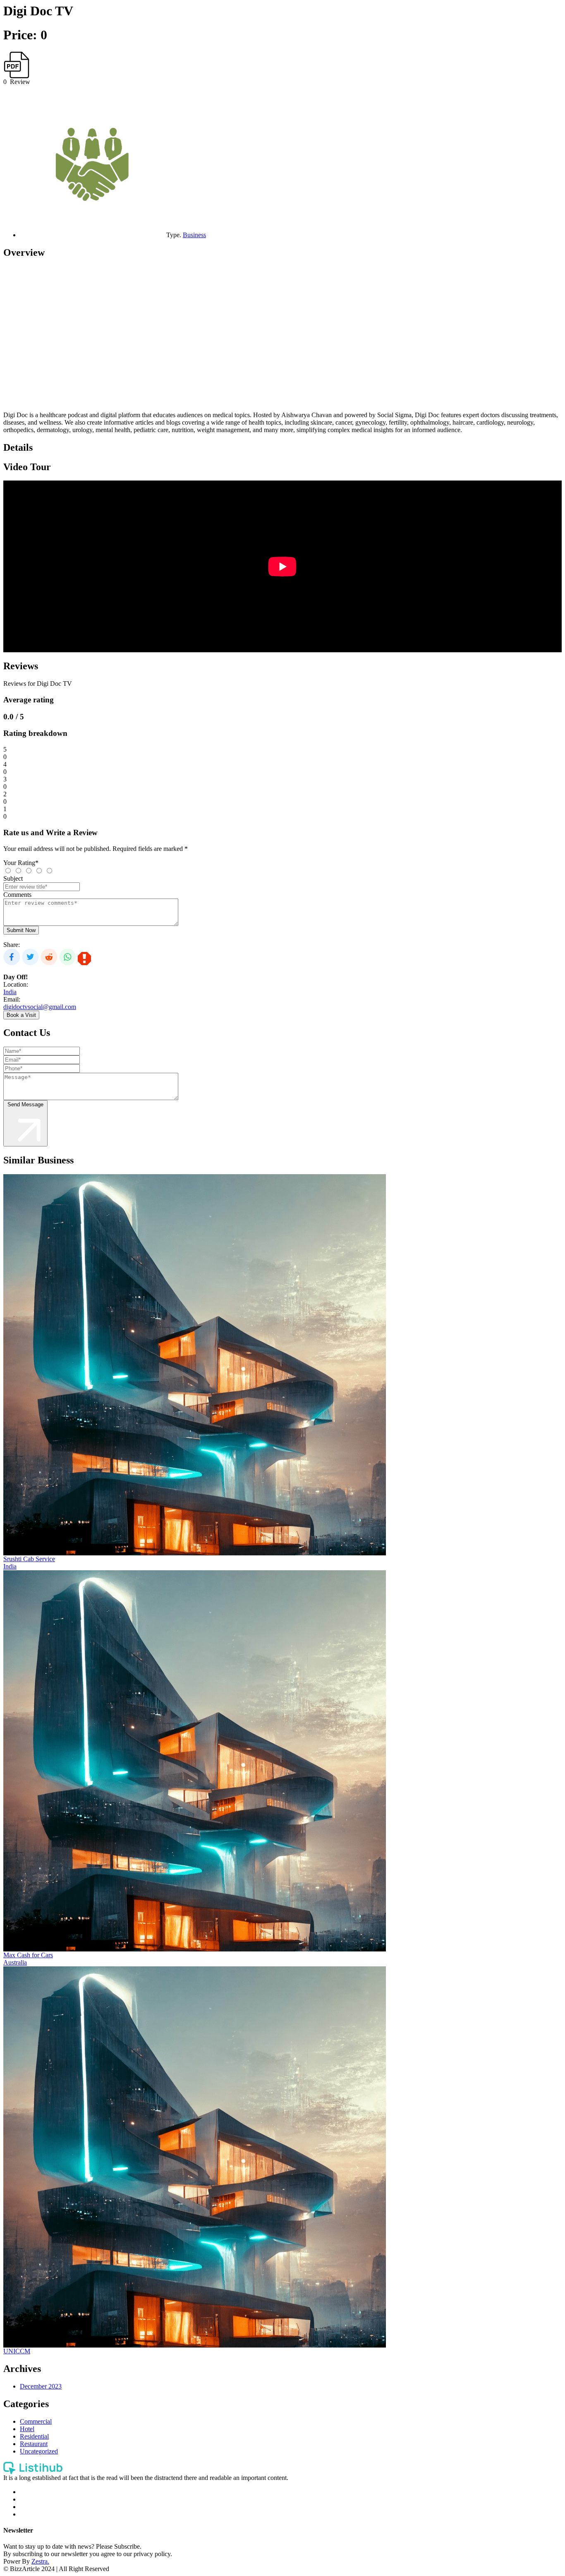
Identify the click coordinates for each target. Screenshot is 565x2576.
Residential (34, 2436)
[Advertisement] (251, 339)
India (10, 992)
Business (194, 235)
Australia (15, 1962)
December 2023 (41, 2386)
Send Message (25, 1104)
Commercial (36, 2421)
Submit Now (21, 930)
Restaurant (34, 2444)
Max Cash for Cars (28, 1955)
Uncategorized (39, 2451)
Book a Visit (21, 1015)
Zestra (40, 2561)
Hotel (27, 2429)
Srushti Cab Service (29, 1559)
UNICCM (17, 2351)
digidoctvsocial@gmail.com (40, 1007)
